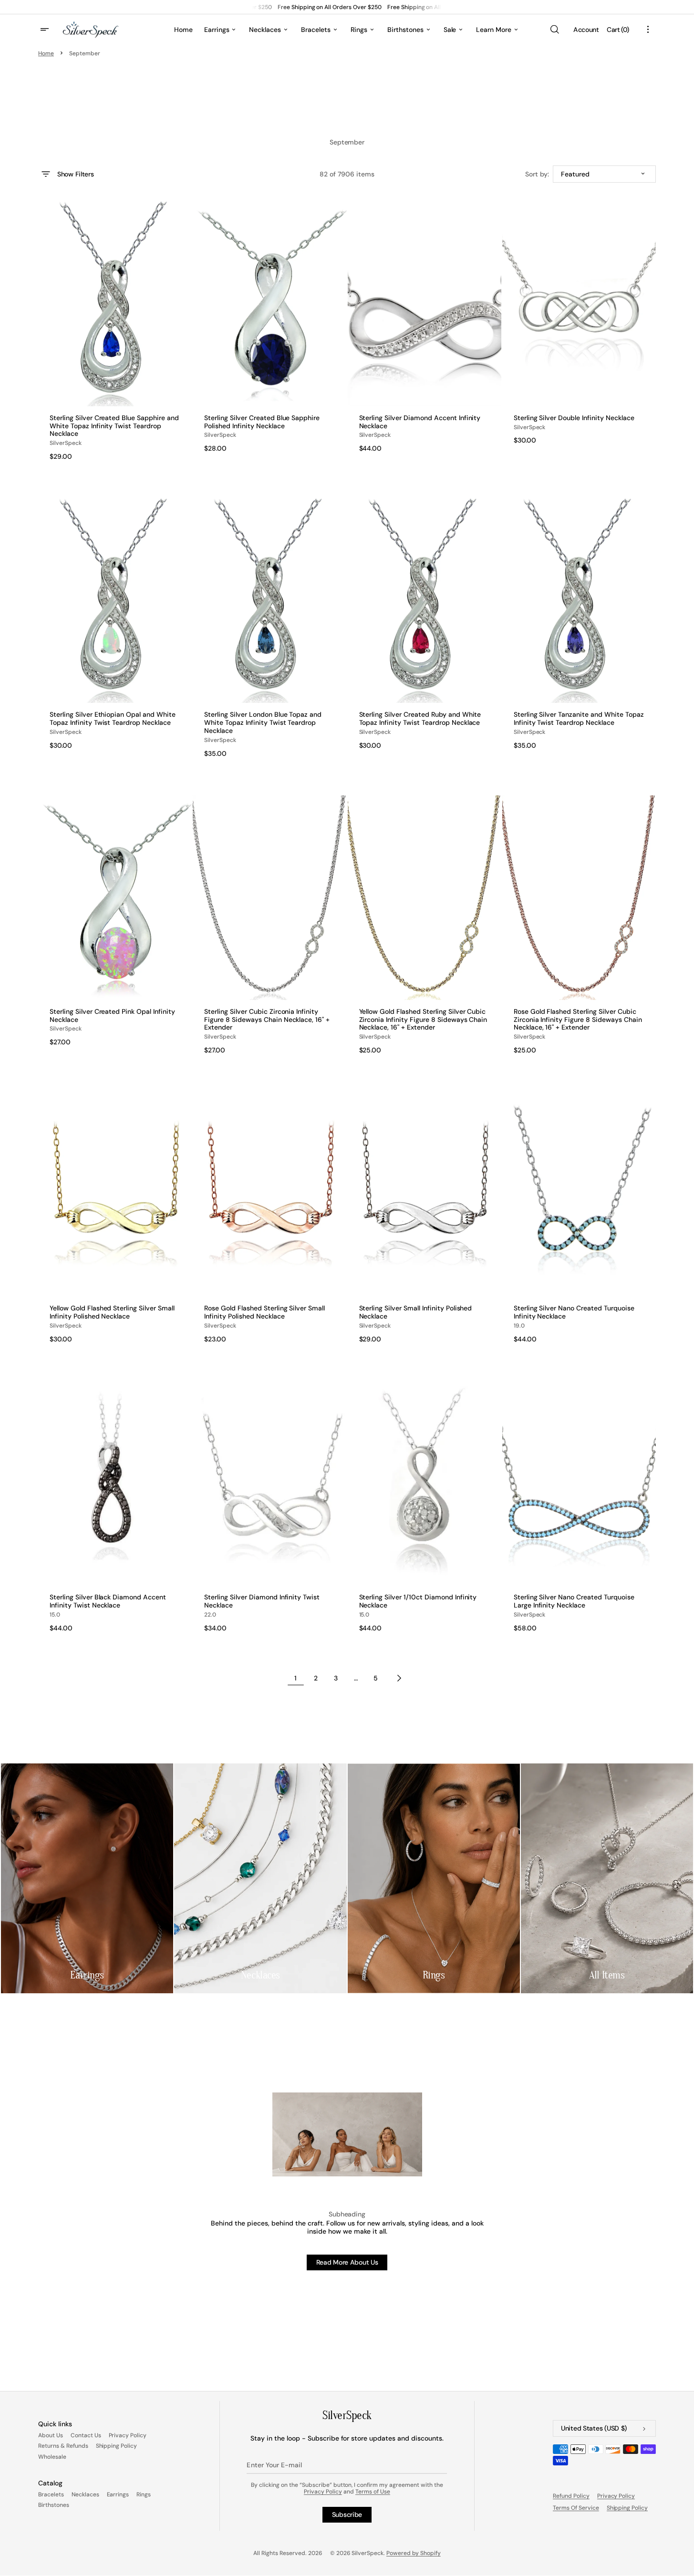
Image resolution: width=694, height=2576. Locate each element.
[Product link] (115, 331)
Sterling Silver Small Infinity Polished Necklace (416, 1312)
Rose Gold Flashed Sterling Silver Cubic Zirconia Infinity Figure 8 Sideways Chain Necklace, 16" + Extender (578, 1020)
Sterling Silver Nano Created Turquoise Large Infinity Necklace (574, 1601)
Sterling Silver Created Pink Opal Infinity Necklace (112, 1016)
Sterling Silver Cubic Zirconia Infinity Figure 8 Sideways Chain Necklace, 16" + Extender (267, 1020)
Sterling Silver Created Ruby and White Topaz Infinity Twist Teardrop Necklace (420, 719)
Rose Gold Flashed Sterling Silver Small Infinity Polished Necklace (264, 1312)
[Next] (399, 1678)
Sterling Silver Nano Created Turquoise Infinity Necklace (574, 1312)
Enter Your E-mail (274, 2465)
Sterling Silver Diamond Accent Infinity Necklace (420, 422)
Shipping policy (627, 2508)
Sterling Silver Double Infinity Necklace (574, 418)
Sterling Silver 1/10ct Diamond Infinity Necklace (418, 1601)
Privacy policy (616, 2496)
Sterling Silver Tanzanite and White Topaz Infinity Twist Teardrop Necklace (579, 719)
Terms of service (576, 2508)
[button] (554, 30)
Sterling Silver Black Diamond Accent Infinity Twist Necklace (108, 1601)
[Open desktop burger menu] (46, 30)
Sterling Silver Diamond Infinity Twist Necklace (262, 1601)
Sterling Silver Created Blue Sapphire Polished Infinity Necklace (262, 422)
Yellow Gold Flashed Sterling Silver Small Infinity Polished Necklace (112, 1312)
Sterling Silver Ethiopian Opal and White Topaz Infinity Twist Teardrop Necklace (113, 719)
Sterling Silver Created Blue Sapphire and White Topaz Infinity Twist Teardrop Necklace (114, 426)
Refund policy (571, 2496)
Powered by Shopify (414, 2553)
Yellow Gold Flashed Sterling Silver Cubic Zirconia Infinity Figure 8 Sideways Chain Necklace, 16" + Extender (423, 1020)
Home (46, 53)
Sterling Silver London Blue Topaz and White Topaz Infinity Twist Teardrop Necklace (263, 722)
